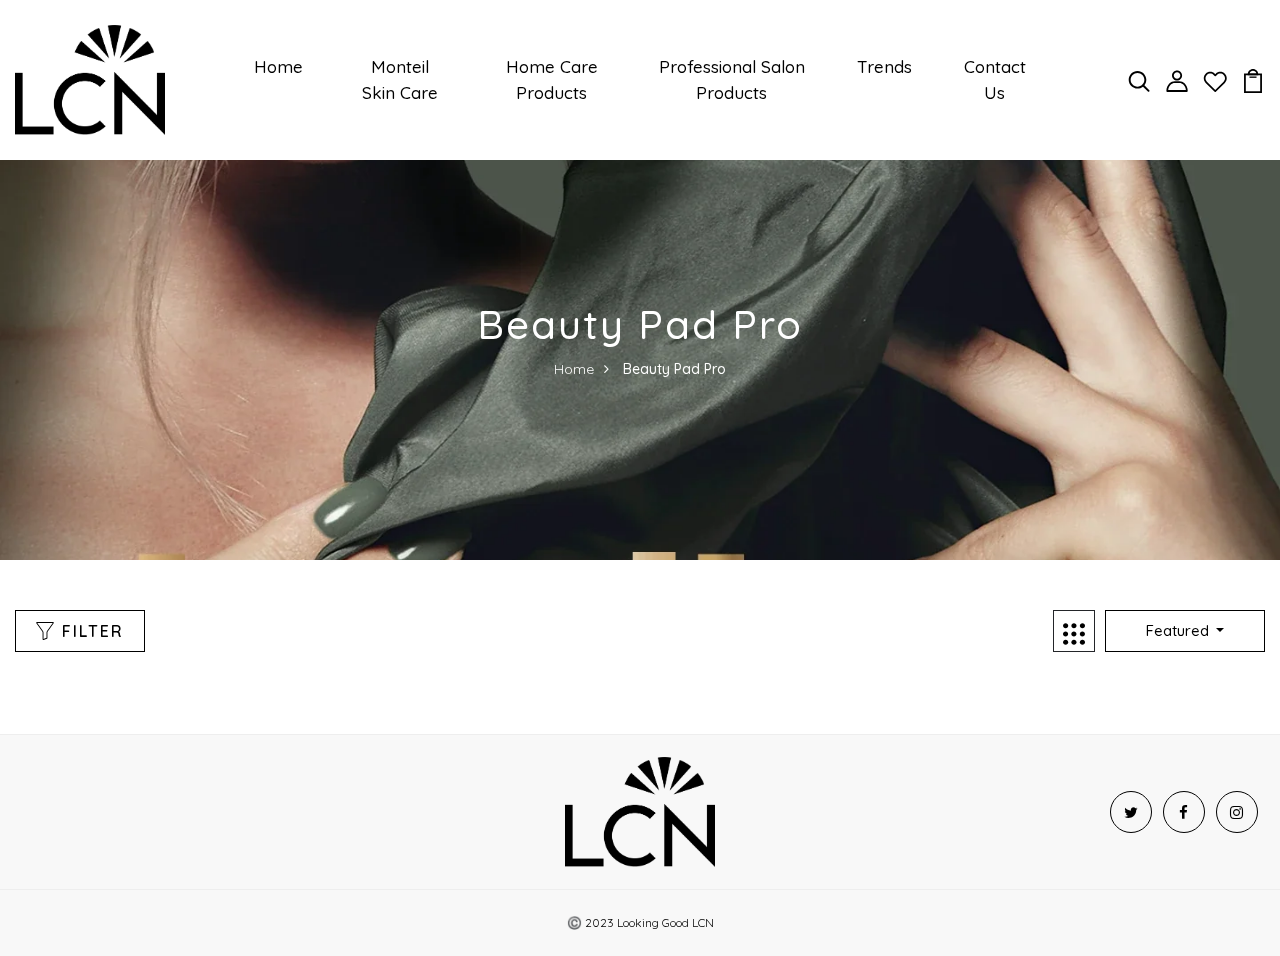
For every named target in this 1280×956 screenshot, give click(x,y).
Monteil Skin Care (400, 79)
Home (278, 66)
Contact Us (995, 79)
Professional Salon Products (732, 79)
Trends (884, 66)
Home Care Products (552, 79)
